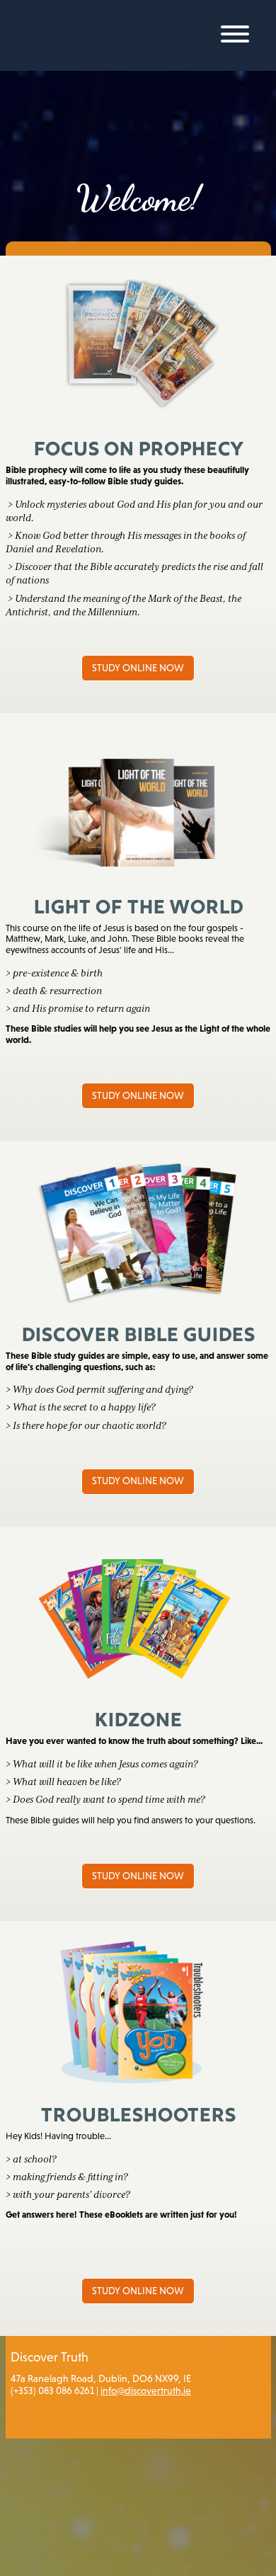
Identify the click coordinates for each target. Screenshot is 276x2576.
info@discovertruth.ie (146, 2390)
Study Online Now (138, 668)
